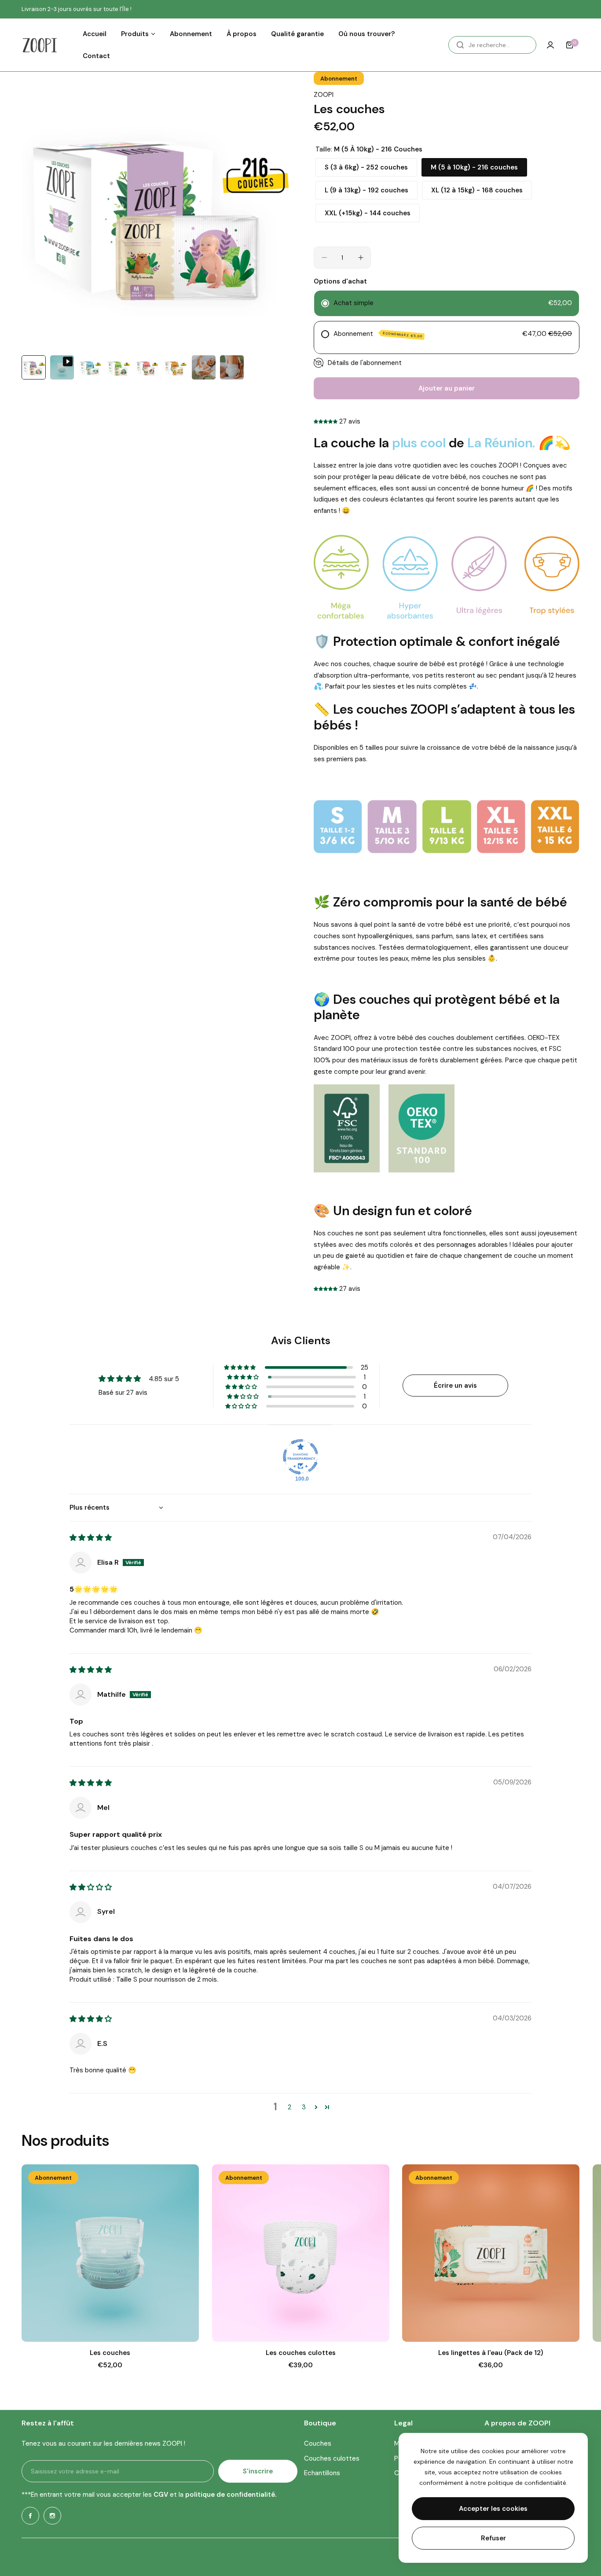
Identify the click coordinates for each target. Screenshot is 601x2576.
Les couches (110, 2353)
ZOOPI (324, 95)
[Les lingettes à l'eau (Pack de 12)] (491, 2253)
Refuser (493, 2538)
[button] (326, 421)
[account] (550, 45)
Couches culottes (332, 2458)
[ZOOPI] (40, 45)
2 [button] (290, 2107)
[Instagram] (52, 2516)
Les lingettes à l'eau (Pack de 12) (491, 2353)
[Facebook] (30, 2516)
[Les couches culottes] (301, 2253)
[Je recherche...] (460, 45)
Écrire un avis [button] (455, 1386)
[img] (91, 1538)
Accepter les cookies (493, 2509)
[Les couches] (110, 2253)
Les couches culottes (301, 2353)
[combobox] (492, 45)
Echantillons (322, 2473)
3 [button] (304, 2107)
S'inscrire (258, 2471)
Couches (318, 2443)
